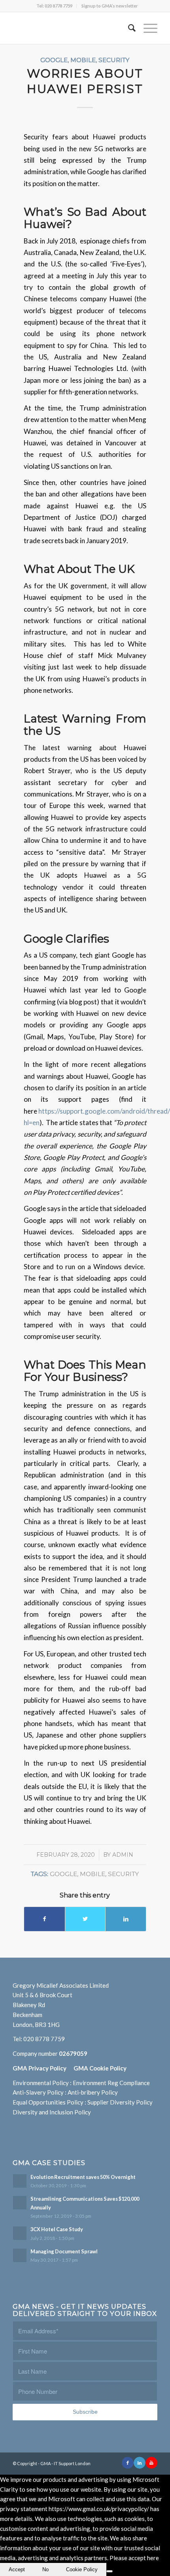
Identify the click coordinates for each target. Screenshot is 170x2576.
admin (123, 1855)
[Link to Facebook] (128, 2463)
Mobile (83, 60)
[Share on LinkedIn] (126, 1919)
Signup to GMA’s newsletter (110, 6)
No (45, 2569)
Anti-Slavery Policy (38, 2092)
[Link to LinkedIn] (140, 2463)
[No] (110, 2571)
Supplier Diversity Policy (120, 2102)
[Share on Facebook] (44, 1919)
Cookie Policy (82, 2569)
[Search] (128, 28)
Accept (17, 2569)
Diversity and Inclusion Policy (52, 2112)
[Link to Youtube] (151, 2463)
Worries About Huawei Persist (85, 81)
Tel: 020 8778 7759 (54, 6)
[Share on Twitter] (85, 1919)
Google (54, 60)
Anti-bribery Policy (93, 2092)
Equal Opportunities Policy (48, 2102)
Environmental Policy (41, 2083)
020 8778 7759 (44, 2039)
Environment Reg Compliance (111, 2083)
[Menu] (146, 28)
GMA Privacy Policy (43, 2068)
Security (114, 60)
